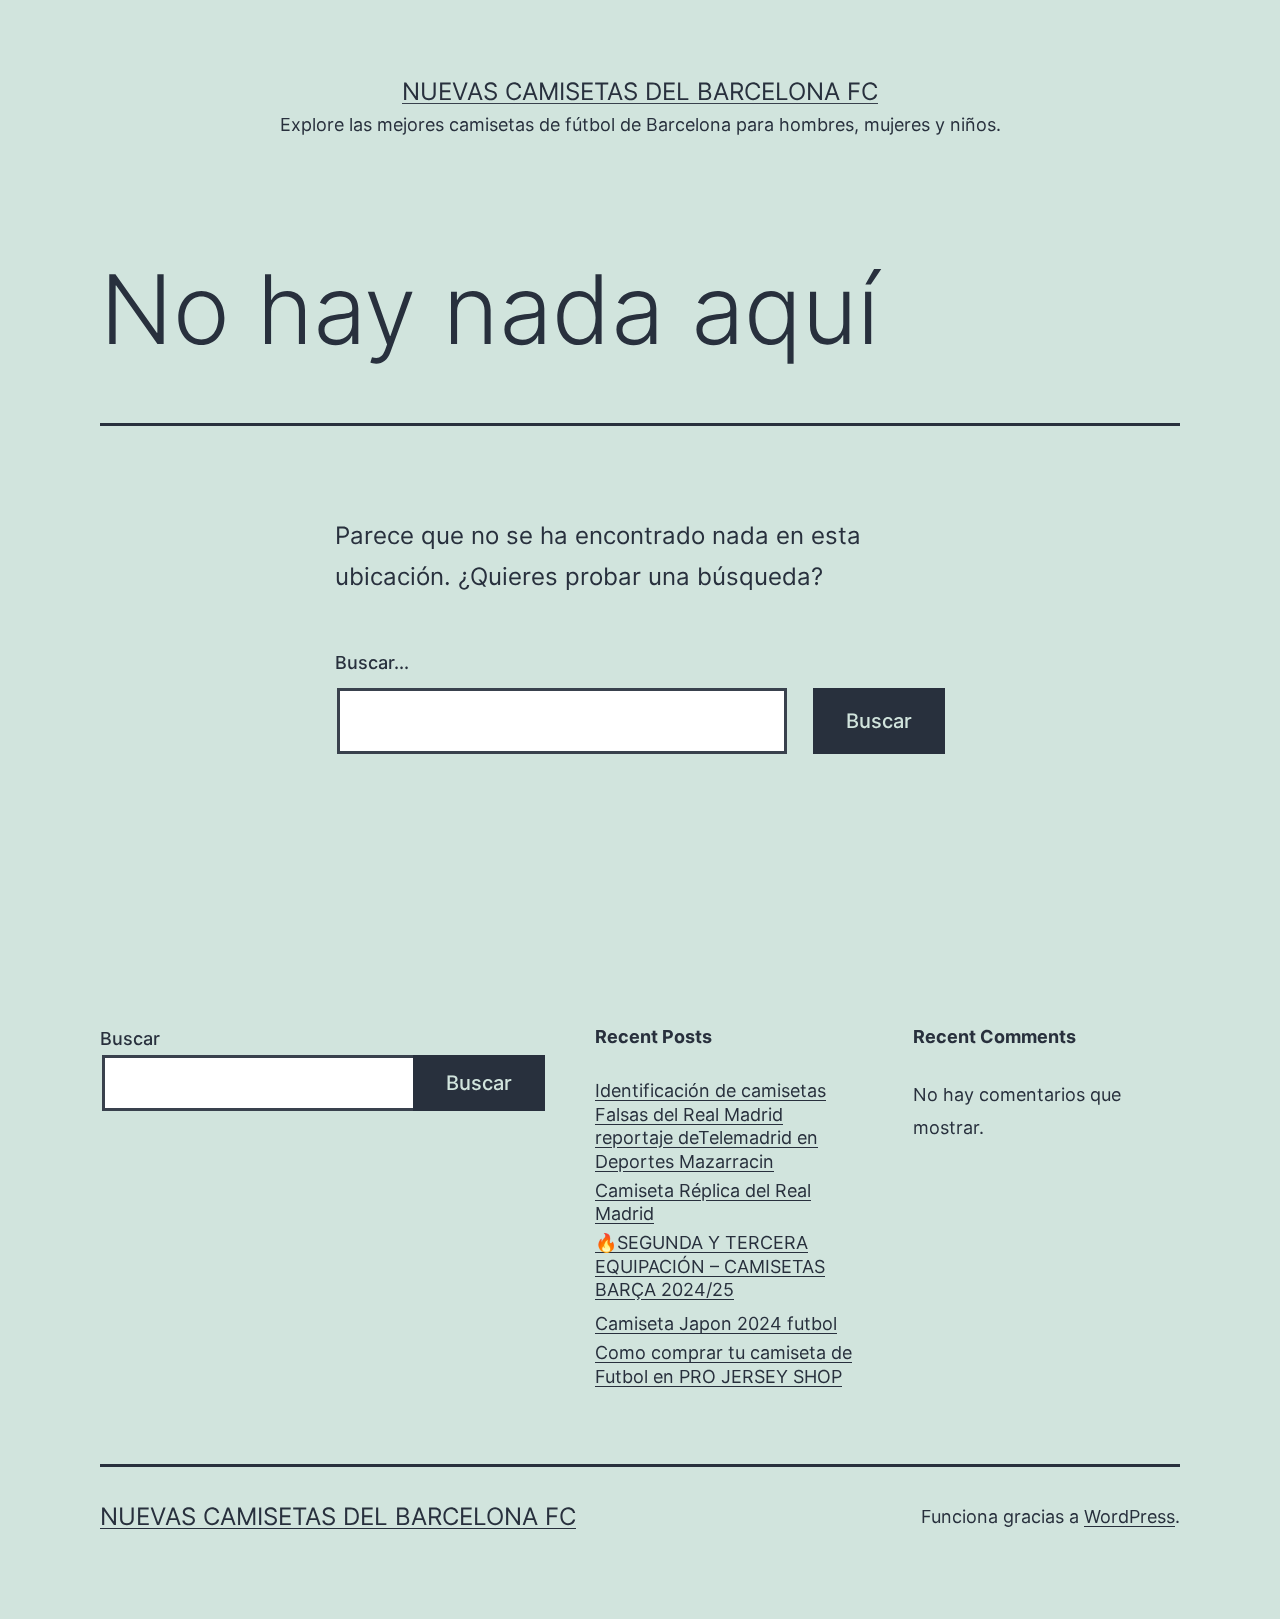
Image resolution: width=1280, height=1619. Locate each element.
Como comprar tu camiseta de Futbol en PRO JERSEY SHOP (723, 1364)
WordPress (1129, 1516)
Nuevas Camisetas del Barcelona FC (640, 91)
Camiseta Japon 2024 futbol (716, 1323)
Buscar (130, 1038)
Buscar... (372, 662)
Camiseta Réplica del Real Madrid (703, 1202)
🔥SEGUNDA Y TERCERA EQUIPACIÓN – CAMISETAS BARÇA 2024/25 (710, 1266)
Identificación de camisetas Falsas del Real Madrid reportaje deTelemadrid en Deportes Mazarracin (710, 1125)
